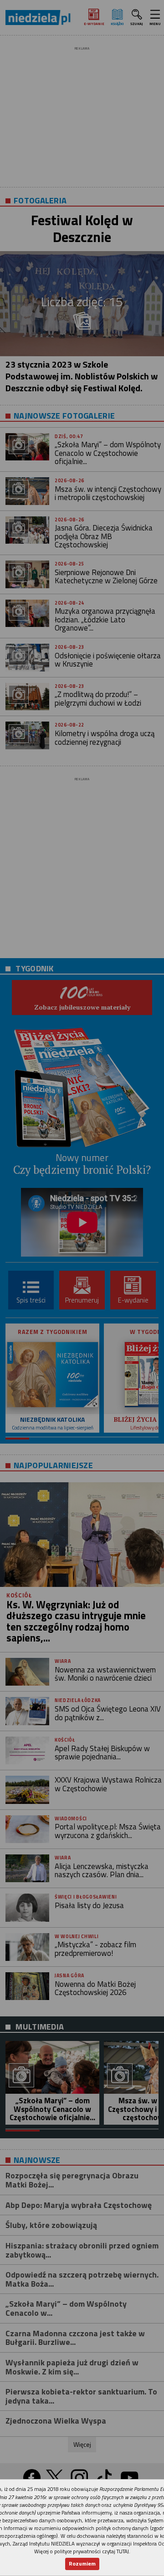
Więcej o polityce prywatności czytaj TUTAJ (82, 2551)
